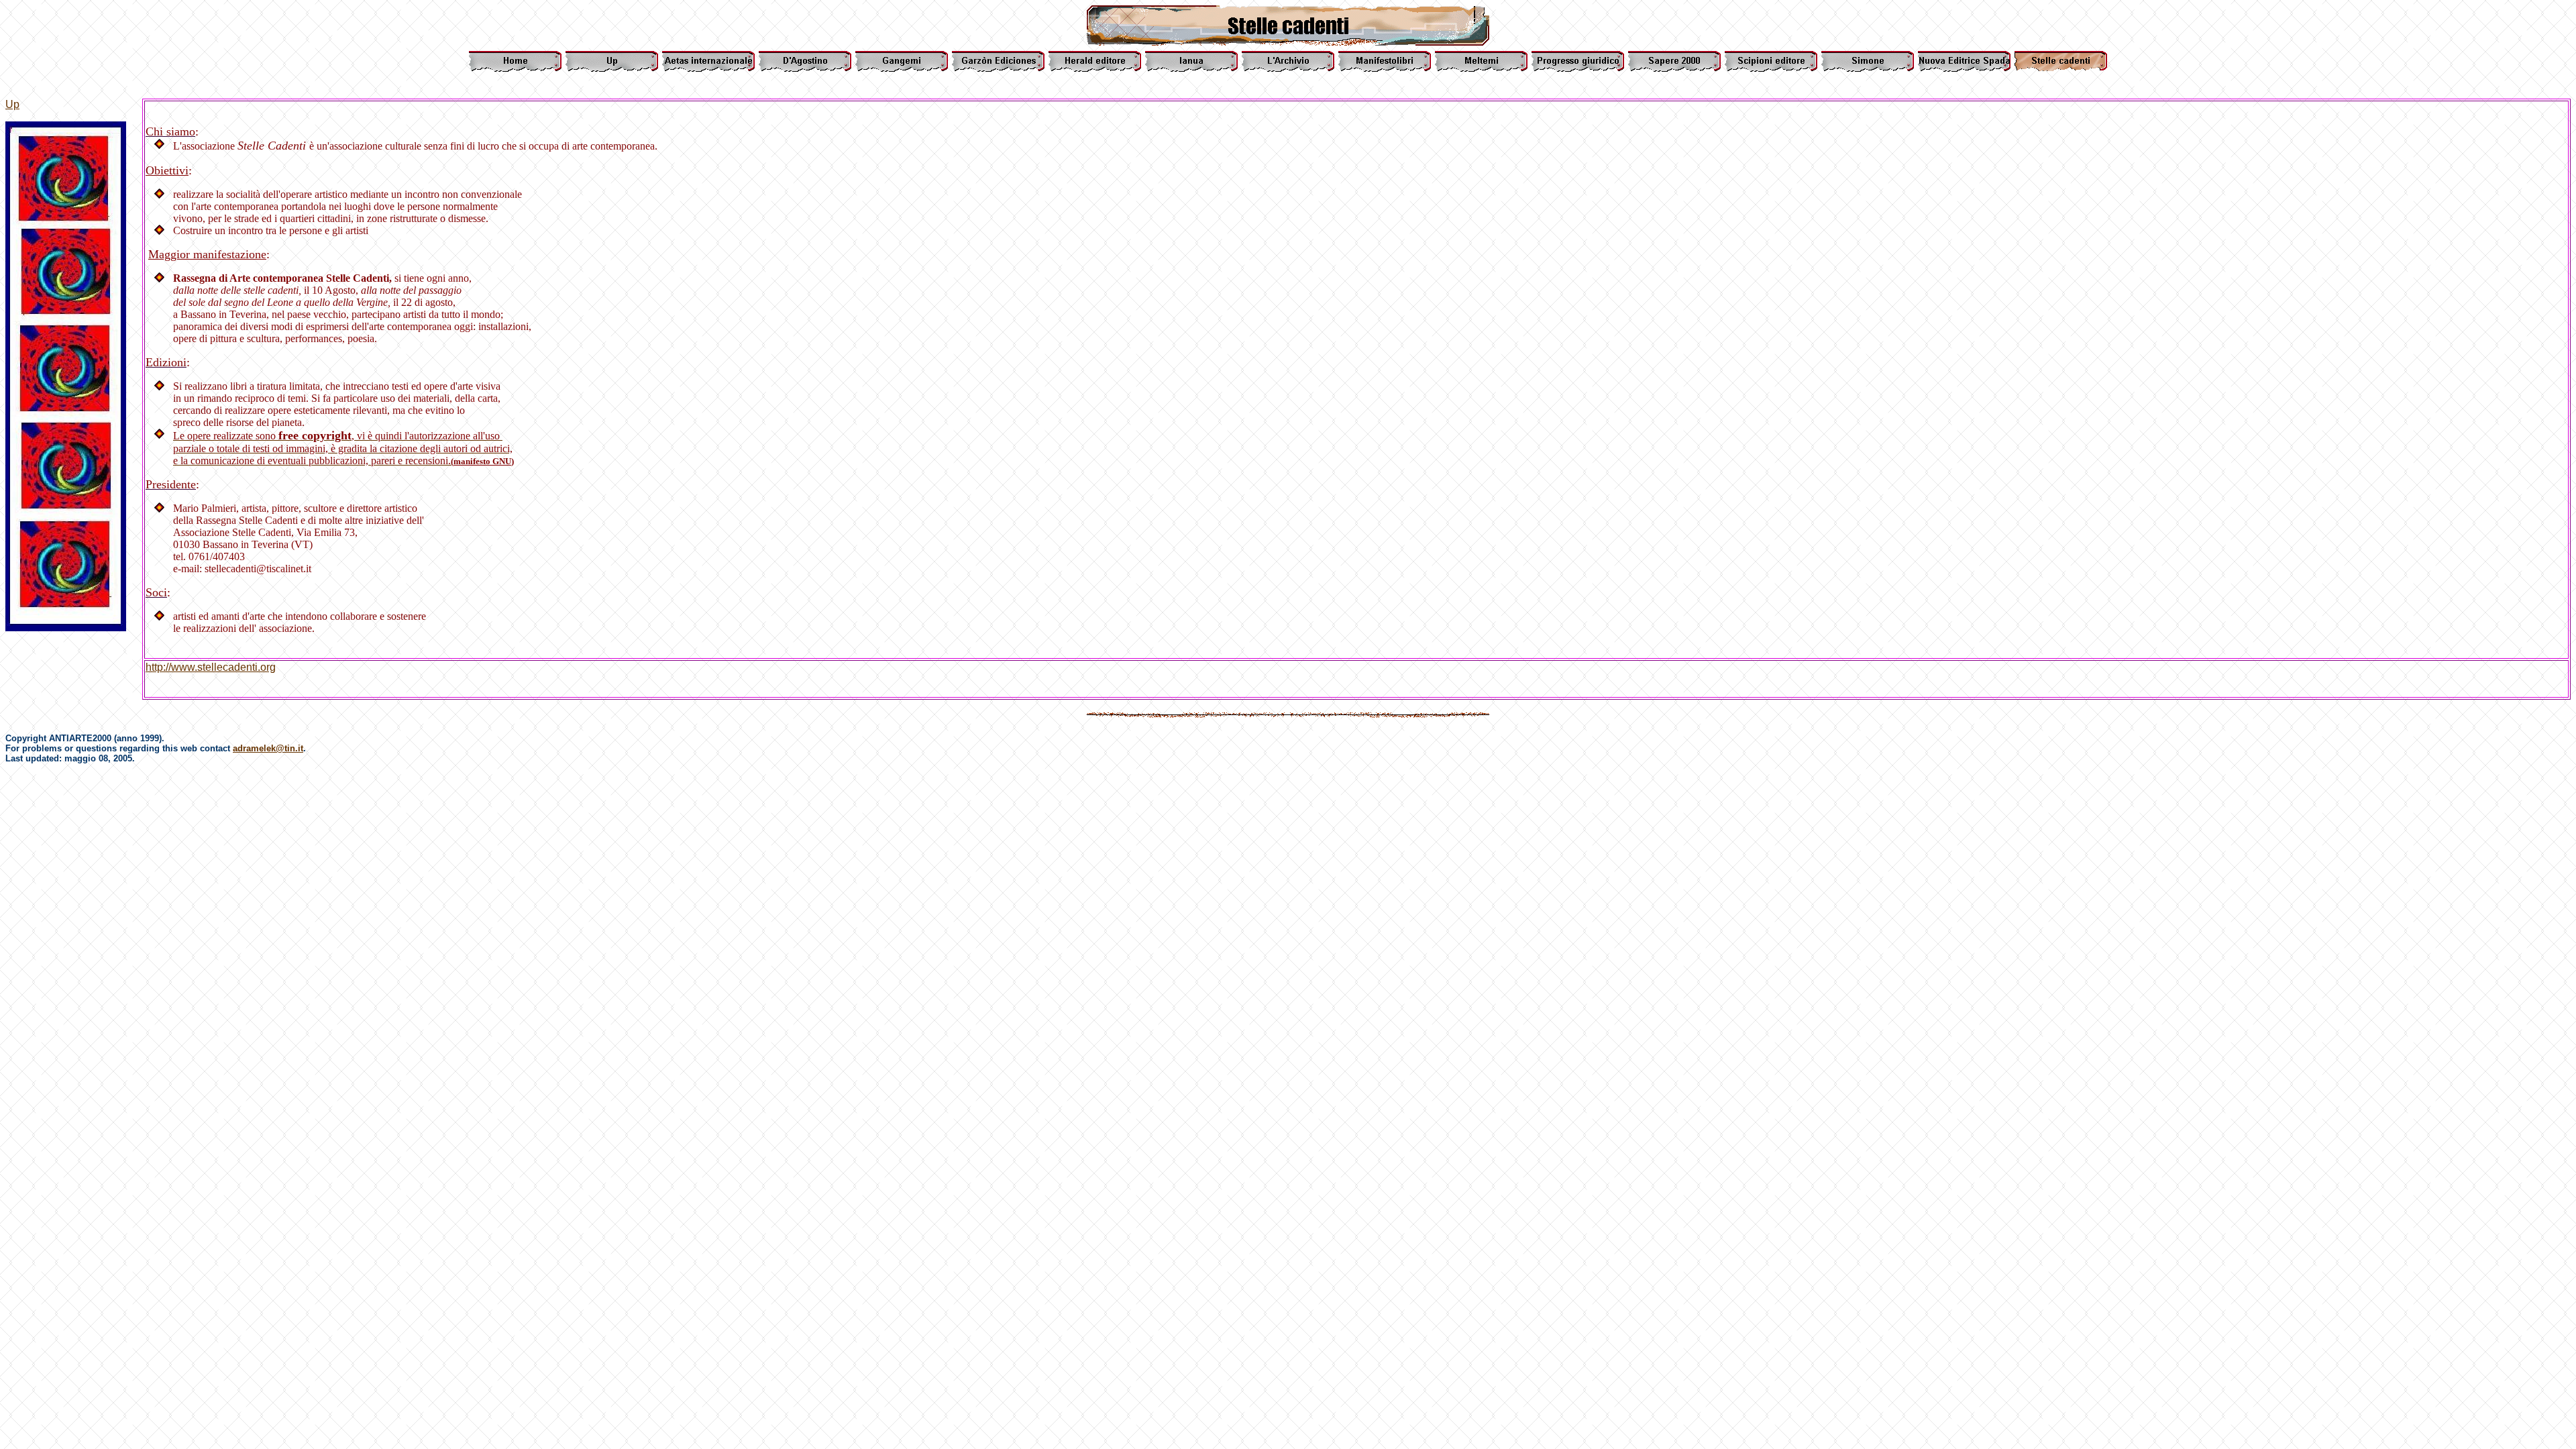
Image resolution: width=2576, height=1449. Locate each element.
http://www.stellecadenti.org (211, 667)
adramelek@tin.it (268, 748)
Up (12, 104)
